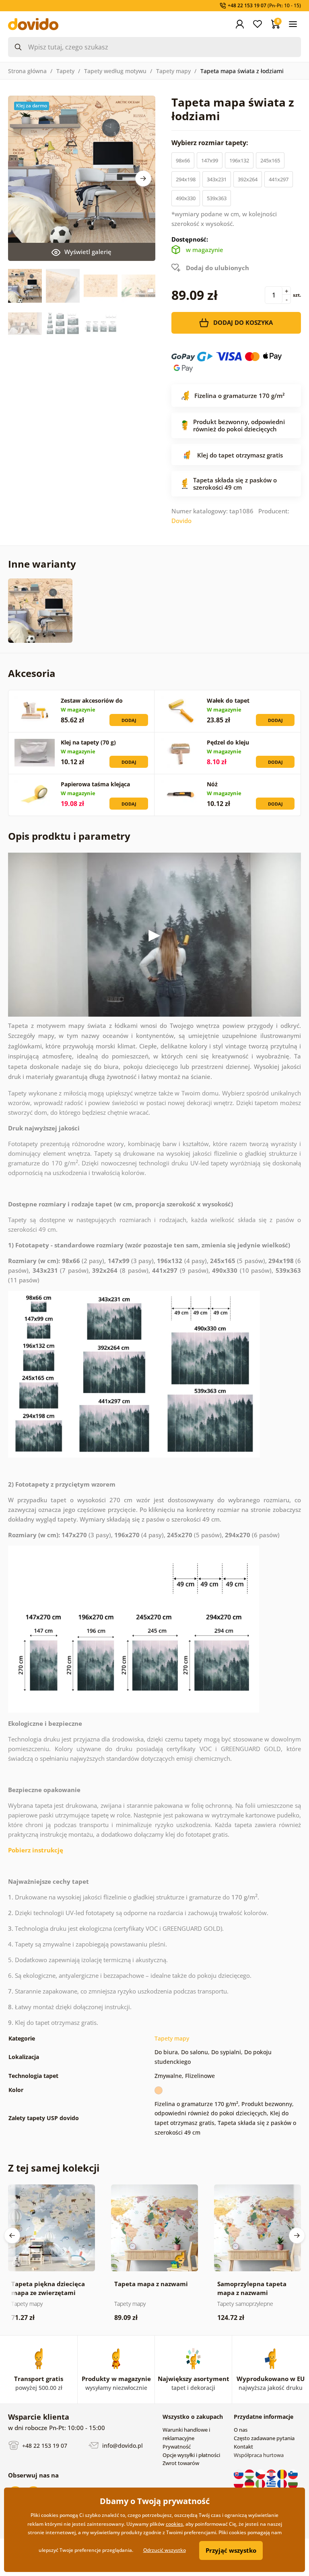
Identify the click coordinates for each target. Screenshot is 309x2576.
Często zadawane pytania (264, 2438)
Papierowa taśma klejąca (95, 784)
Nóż (212, 784)
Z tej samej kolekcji (54, 2168)
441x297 (279, 179)
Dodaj (129, 720)
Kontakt (243, 2447)
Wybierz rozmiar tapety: (211, 143)
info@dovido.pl (122, 2446)
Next (143, 178)
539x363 (217, 198)
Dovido (181, 521)
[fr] (283, 2483)
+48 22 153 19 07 (44, 2446)
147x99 (210, 160)
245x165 (270, 160)
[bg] (293, 2483)
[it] (261, 2483)
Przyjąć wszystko (231, 2550)
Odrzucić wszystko (165, 2550)
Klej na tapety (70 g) (88, 742)
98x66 (183, 160)
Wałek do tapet (228, 700)
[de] (250, 2483)
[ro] (283, 2473)
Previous (12, 2236)
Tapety (65, 71)
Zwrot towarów (181, 2463)
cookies (174, 2524)
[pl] (239, 2483)
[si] (293, 2473)
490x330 (186, 198)
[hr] (272, 2473)
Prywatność (177, 2447)
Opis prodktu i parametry (69, 836)
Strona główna (27, 71)
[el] (272, 2483)
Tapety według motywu (115, 71)
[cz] (261, 2473)
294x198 (186, 179)
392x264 (248, 179)
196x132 (239, 160)
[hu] (250, 2473)
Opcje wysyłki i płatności (191, 2455)
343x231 (217, 179)
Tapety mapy (173, 71)
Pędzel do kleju (228, 742)
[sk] (239, 2473)
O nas (241, 2430)
